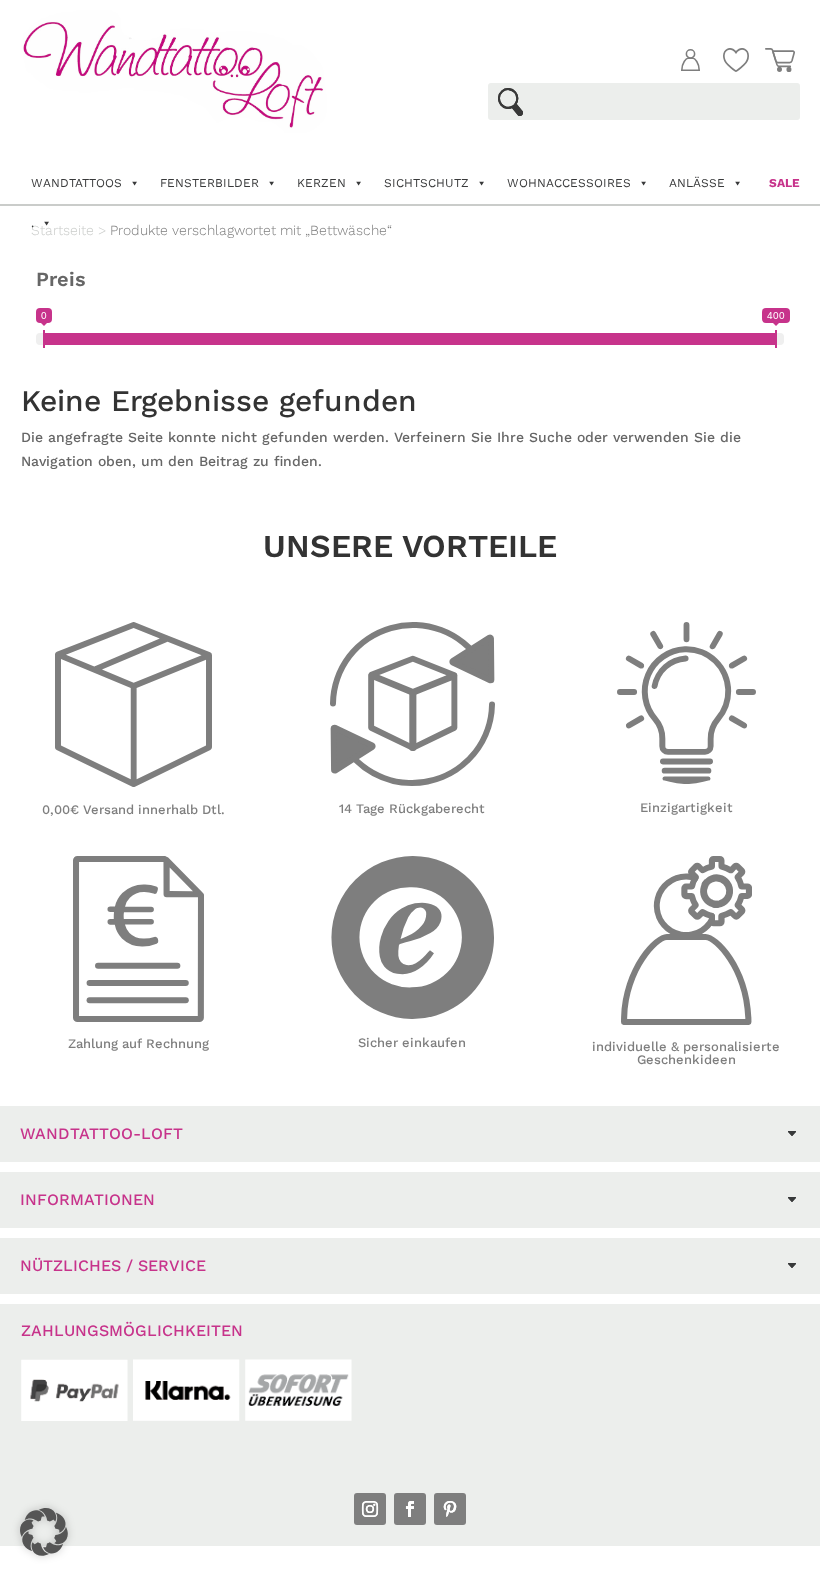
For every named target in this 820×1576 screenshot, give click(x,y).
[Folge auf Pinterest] (450, 1509)
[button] (44, 1532)
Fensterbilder (209, 183)
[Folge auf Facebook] (410, 1509)
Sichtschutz (426, 183)
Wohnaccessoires (569, 183)
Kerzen (321, 183)
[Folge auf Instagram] (370, 1509)
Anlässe (697, 183)
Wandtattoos (76, 183)
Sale (784, 183)
